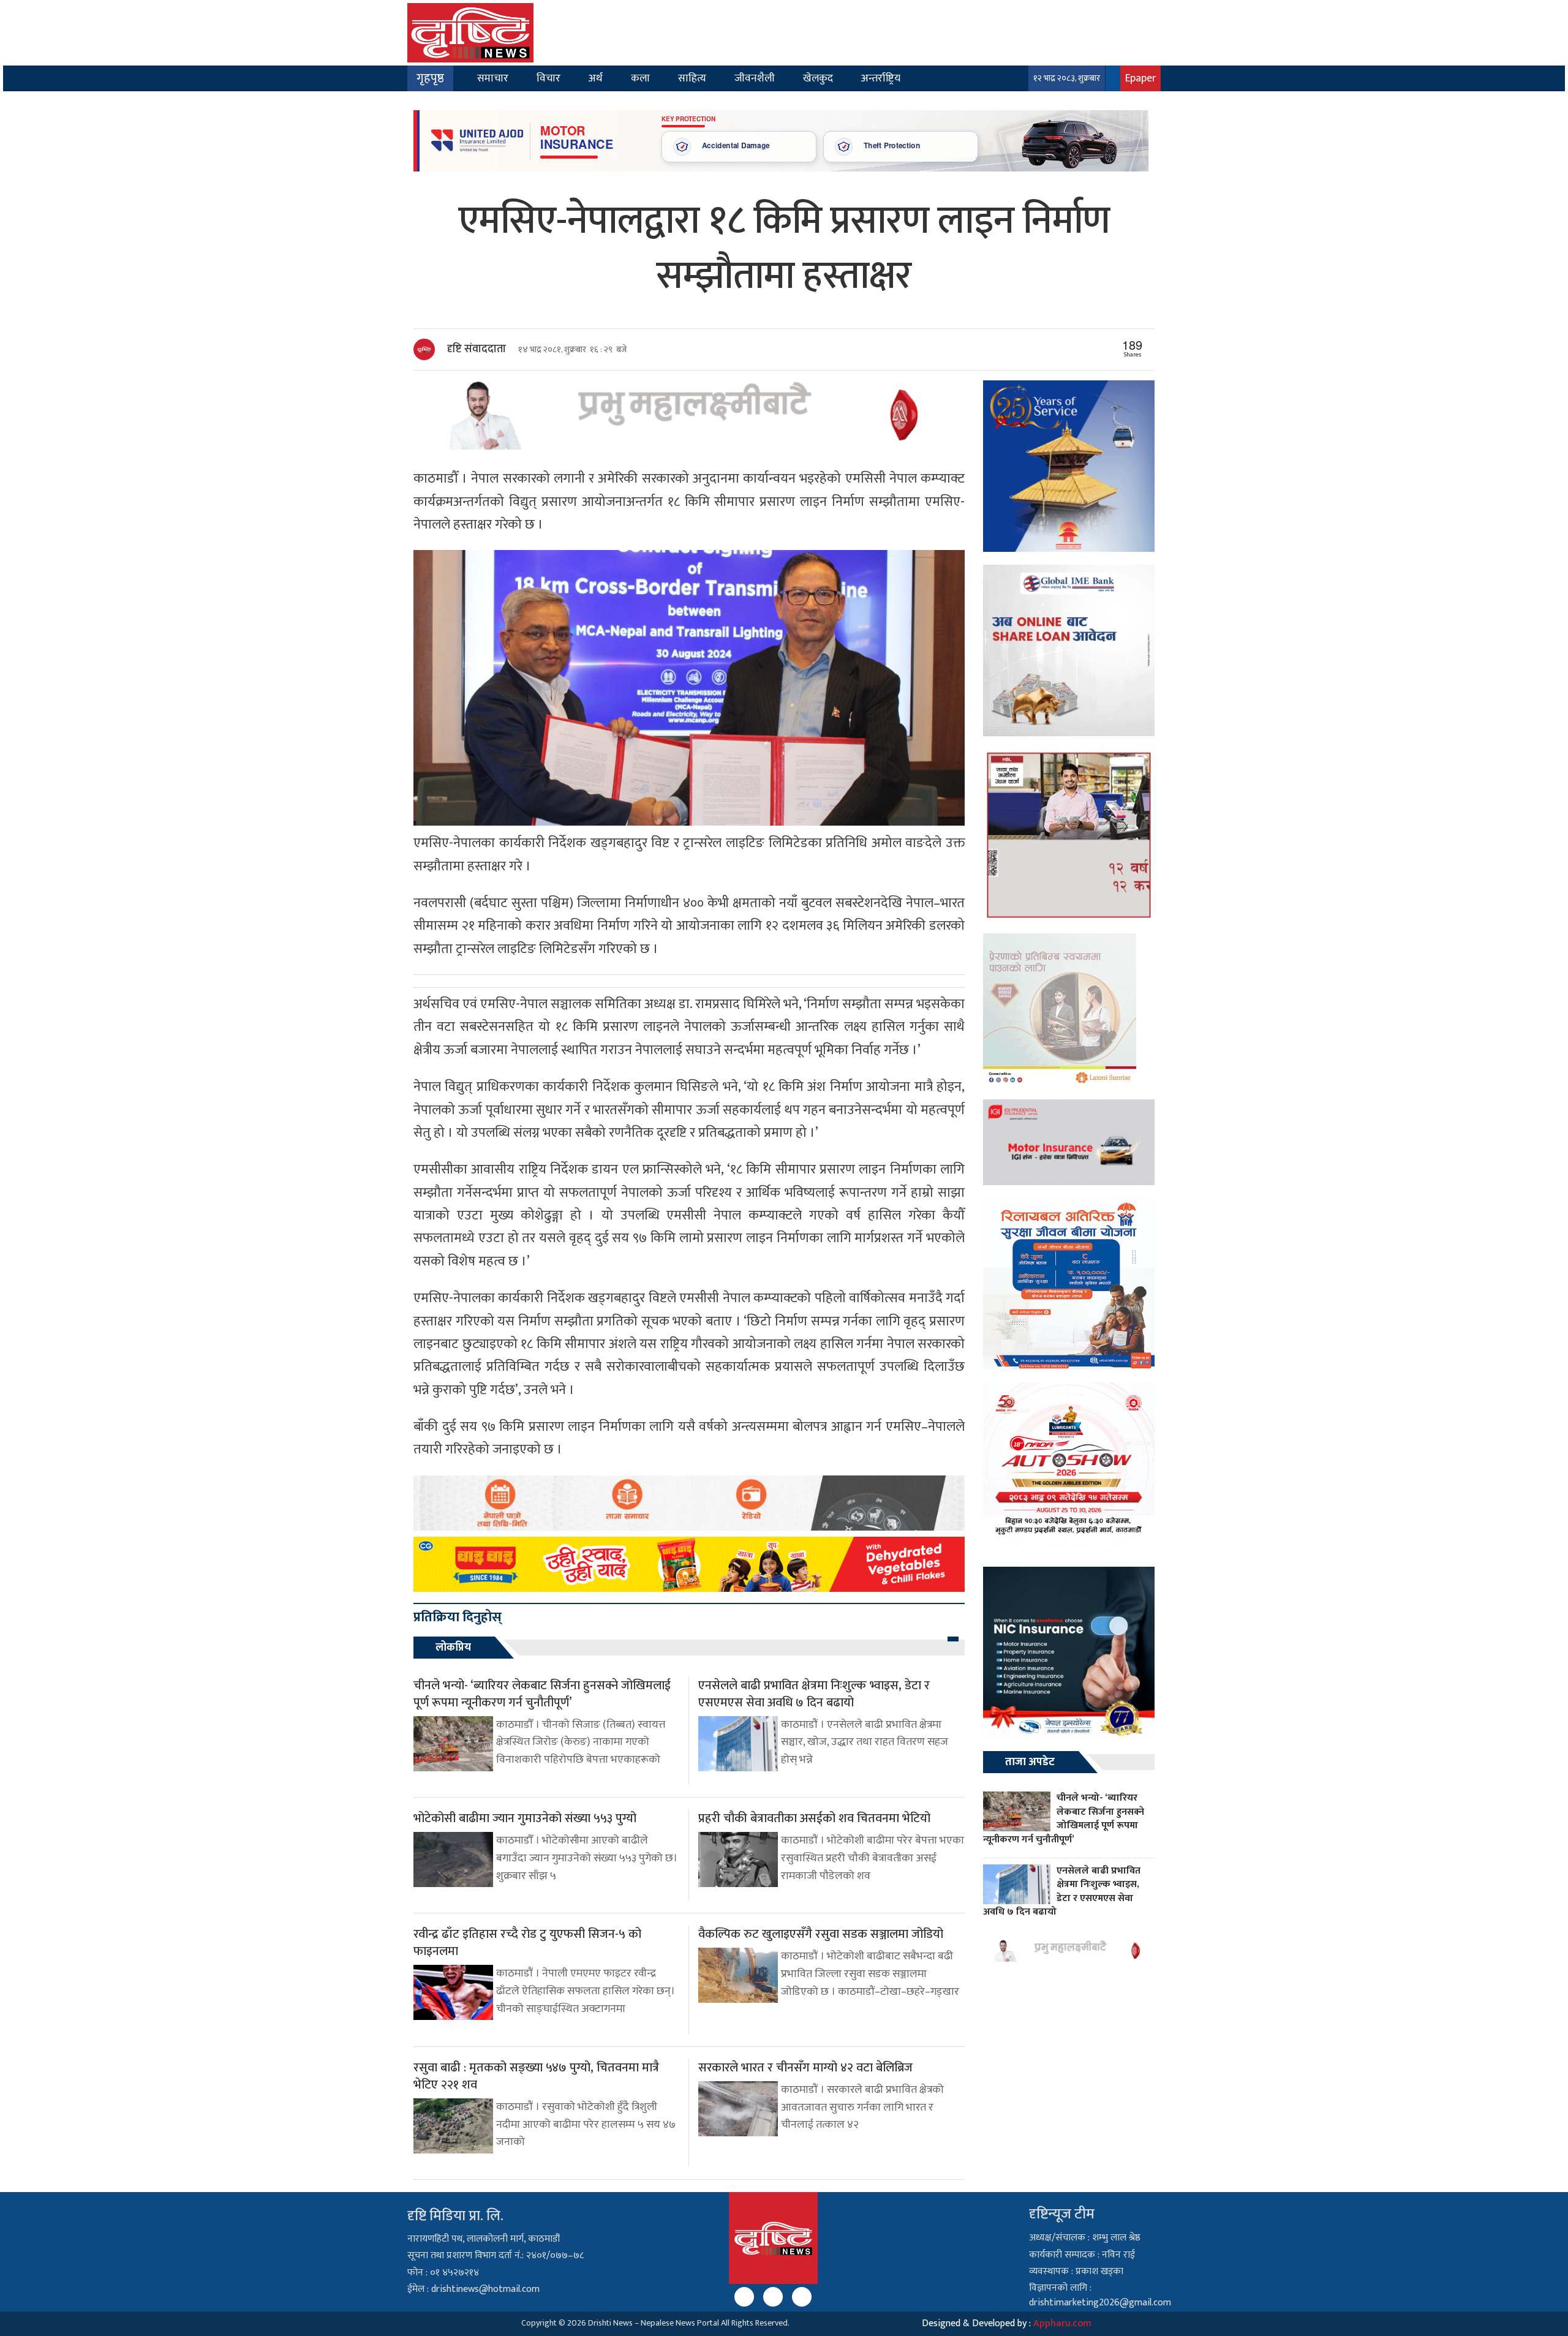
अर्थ (596, 78)
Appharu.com (1062, 2323)
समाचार (493, 78)
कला (640, 78)
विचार (548, 78)
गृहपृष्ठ (430, 78)
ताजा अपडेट (1030, 1762)
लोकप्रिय (453, 1648)
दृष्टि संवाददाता (477, 349)
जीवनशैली (755, 78)
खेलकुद (818, 78)
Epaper (1140, 78)
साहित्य (692, 78)
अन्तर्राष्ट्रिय (881, 78)
